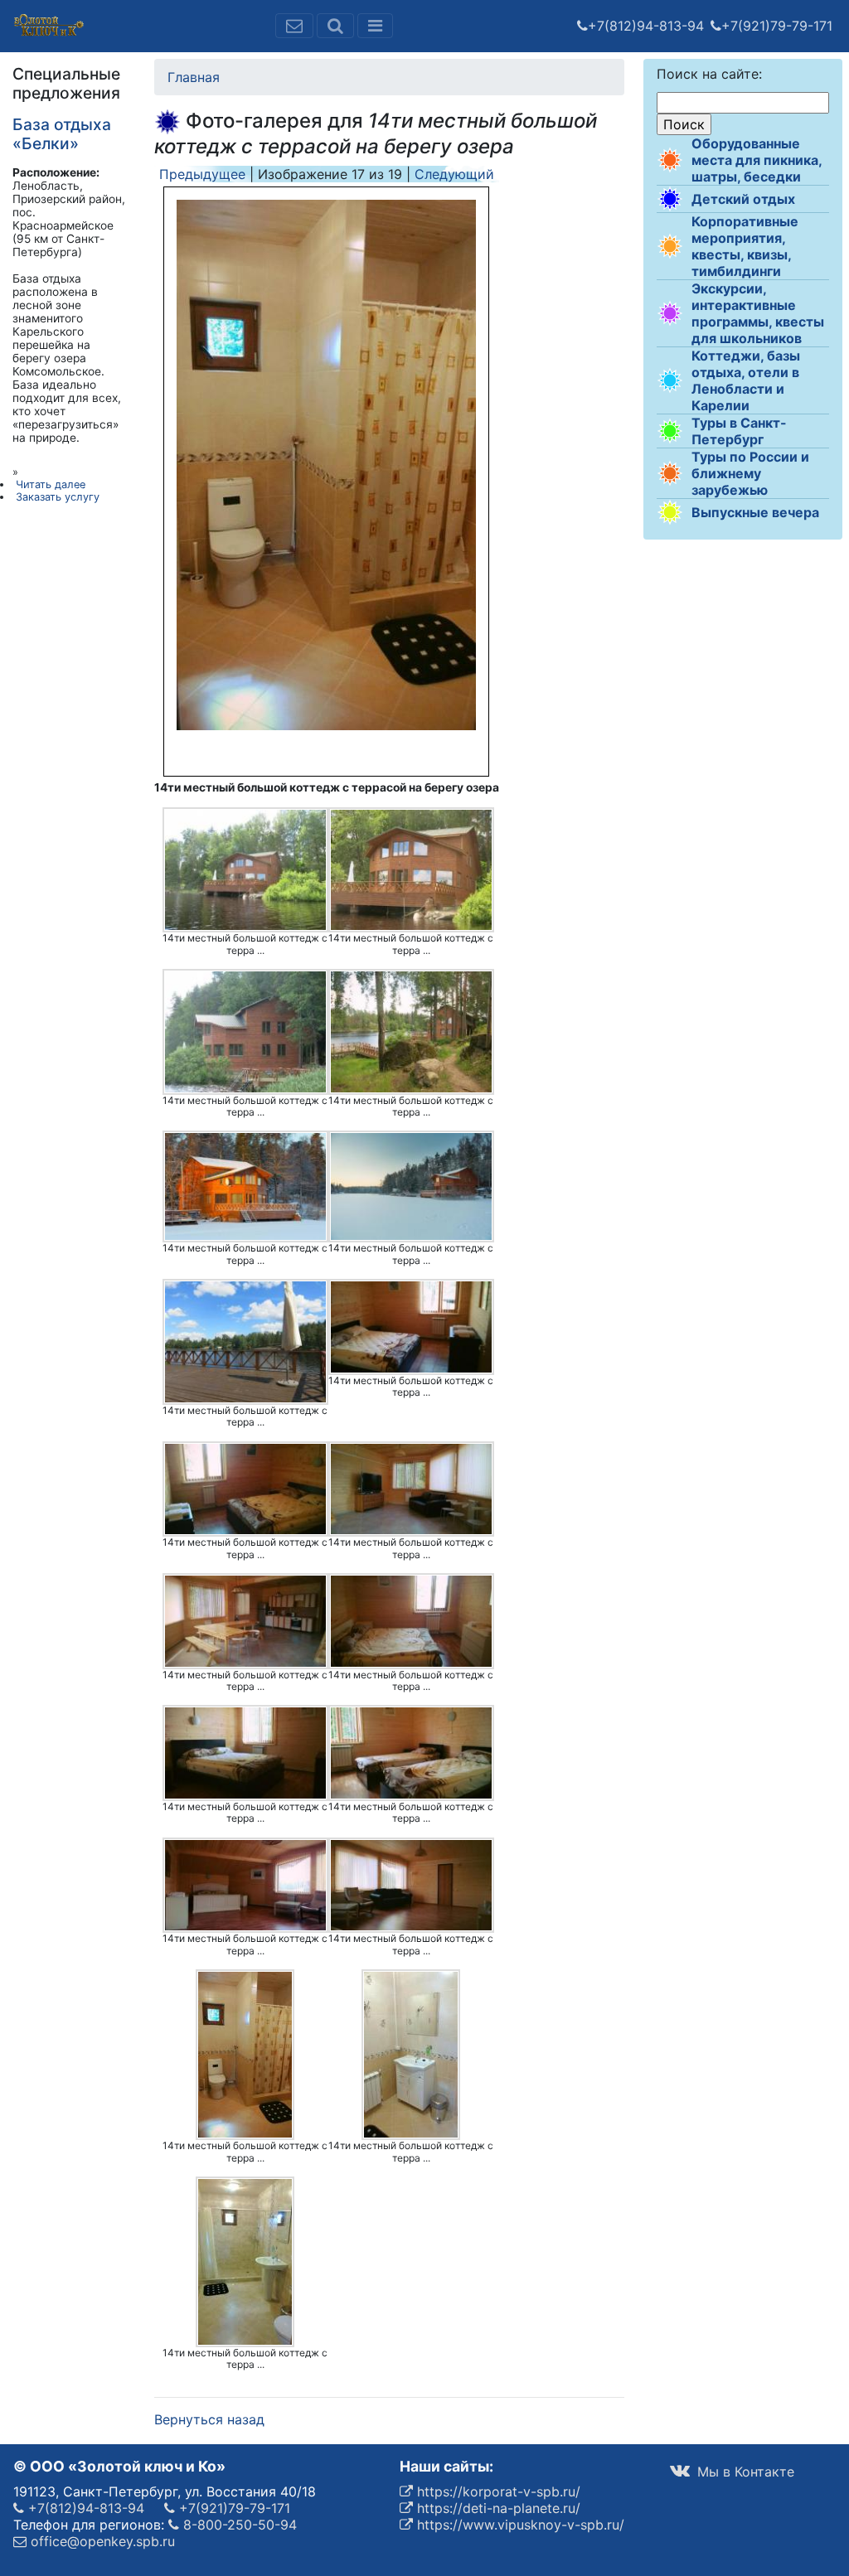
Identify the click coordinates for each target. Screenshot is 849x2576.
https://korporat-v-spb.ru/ (497, 2491)
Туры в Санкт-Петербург (739, 431)
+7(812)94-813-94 (646, 26)
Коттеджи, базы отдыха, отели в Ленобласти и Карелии (746, 380)
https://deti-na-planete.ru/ (497, 2508)
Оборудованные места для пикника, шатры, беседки (757, 160)
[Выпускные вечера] (670, 512)
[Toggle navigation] (375, 26)
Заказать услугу (58, 497)
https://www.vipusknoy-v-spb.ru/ (519, 2525)
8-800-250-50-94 (238, 2525)
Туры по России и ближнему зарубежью (750, 473)
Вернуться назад (209, 2419)
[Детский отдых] (670, 199)
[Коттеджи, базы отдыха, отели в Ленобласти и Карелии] (670, 380)
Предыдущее (202, 174)
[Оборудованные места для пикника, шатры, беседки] (670, 160)
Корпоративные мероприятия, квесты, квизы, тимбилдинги (745, 246)
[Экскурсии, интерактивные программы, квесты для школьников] (670, 313)
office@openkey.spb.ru (101, 2541)
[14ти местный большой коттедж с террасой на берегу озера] (245, 870)
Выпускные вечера (755, 512)
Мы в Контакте (744, 2472)
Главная (194, 77)
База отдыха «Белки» (62, 134)
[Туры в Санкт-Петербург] (670, 431)
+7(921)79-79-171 (777, 26)
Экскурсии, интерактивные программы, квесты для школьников (758, 313)
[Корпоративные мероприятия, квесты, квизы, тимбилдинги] (670, 246)
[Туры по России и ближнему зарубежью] (670, 473)
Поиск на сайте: (709, 74)
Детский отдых (743, 199)
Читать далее (51, 484)
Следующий (454, 174)
